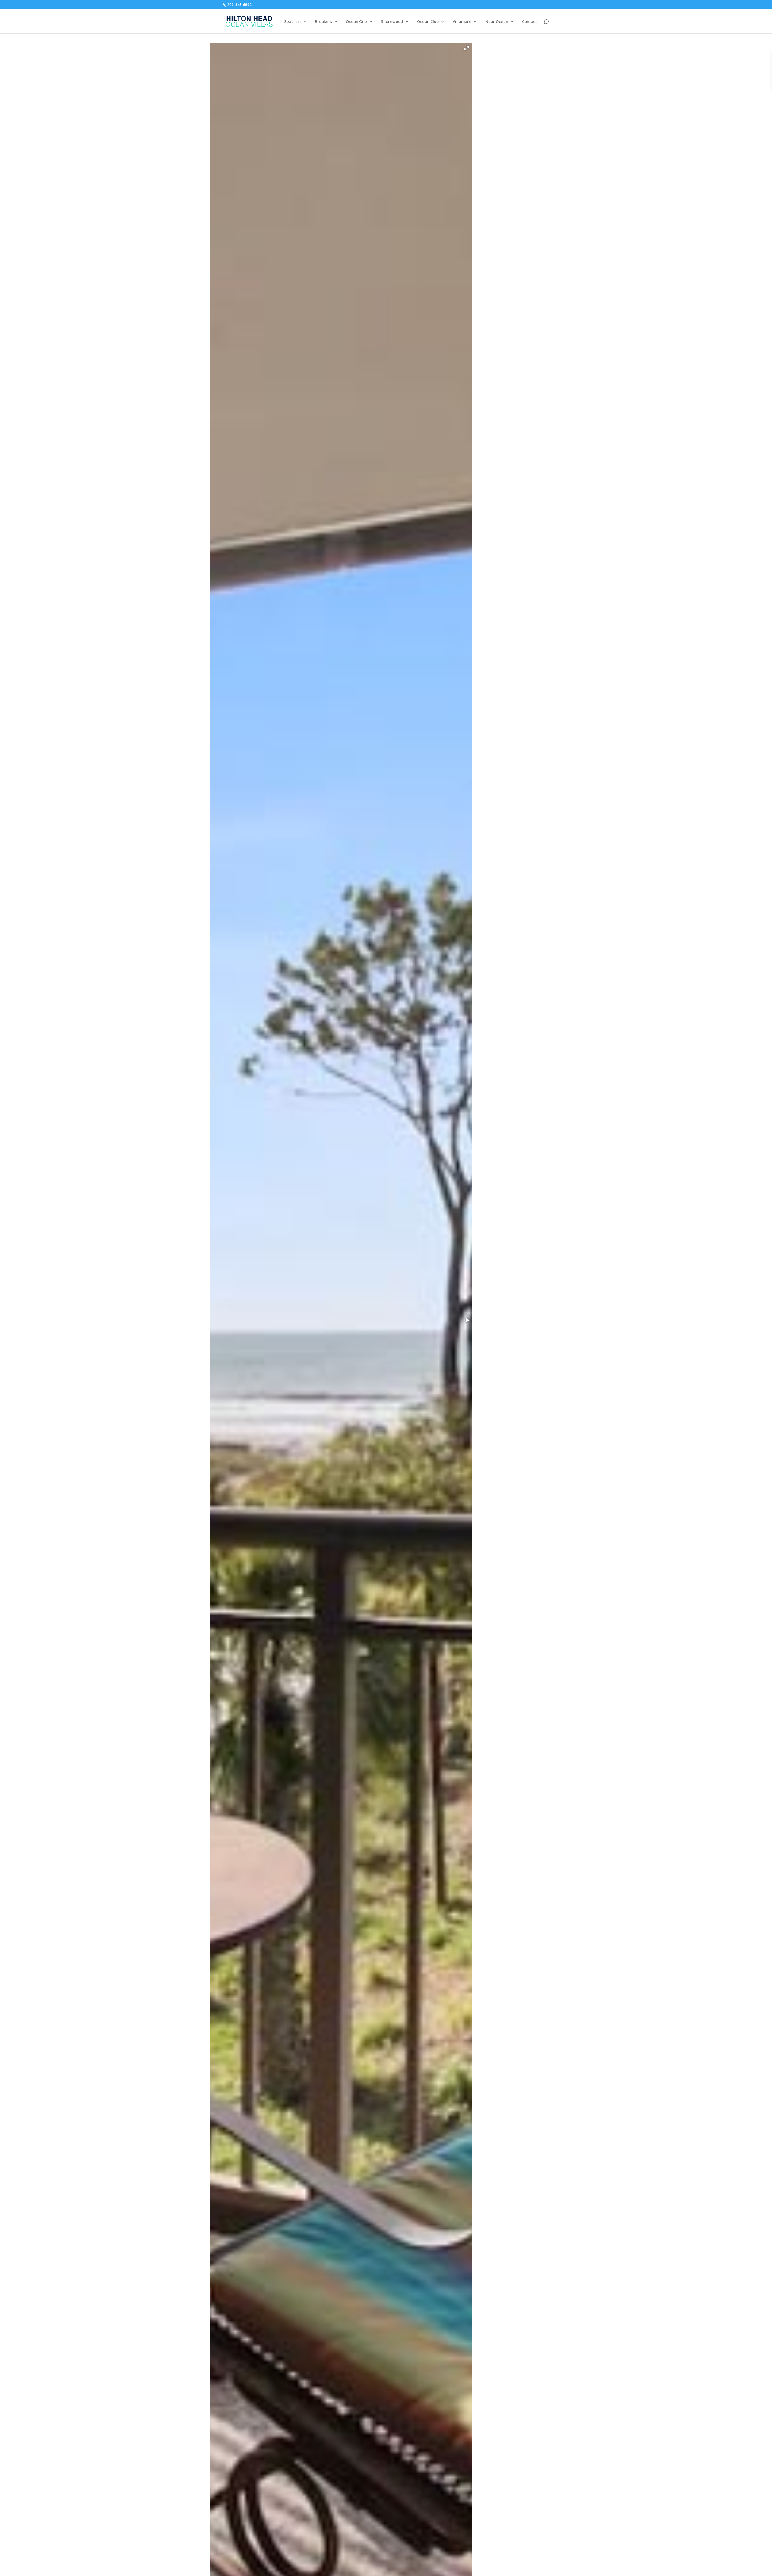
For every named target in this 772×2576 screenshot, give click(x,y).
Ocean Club (428, 22)
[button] (467, 48)
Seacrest (293, 22)
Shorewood (392, 22)
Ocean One (356, 22)
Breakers (323, 22)
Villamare (462, 22)
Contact (529, 22)
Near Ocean (497, 22)
